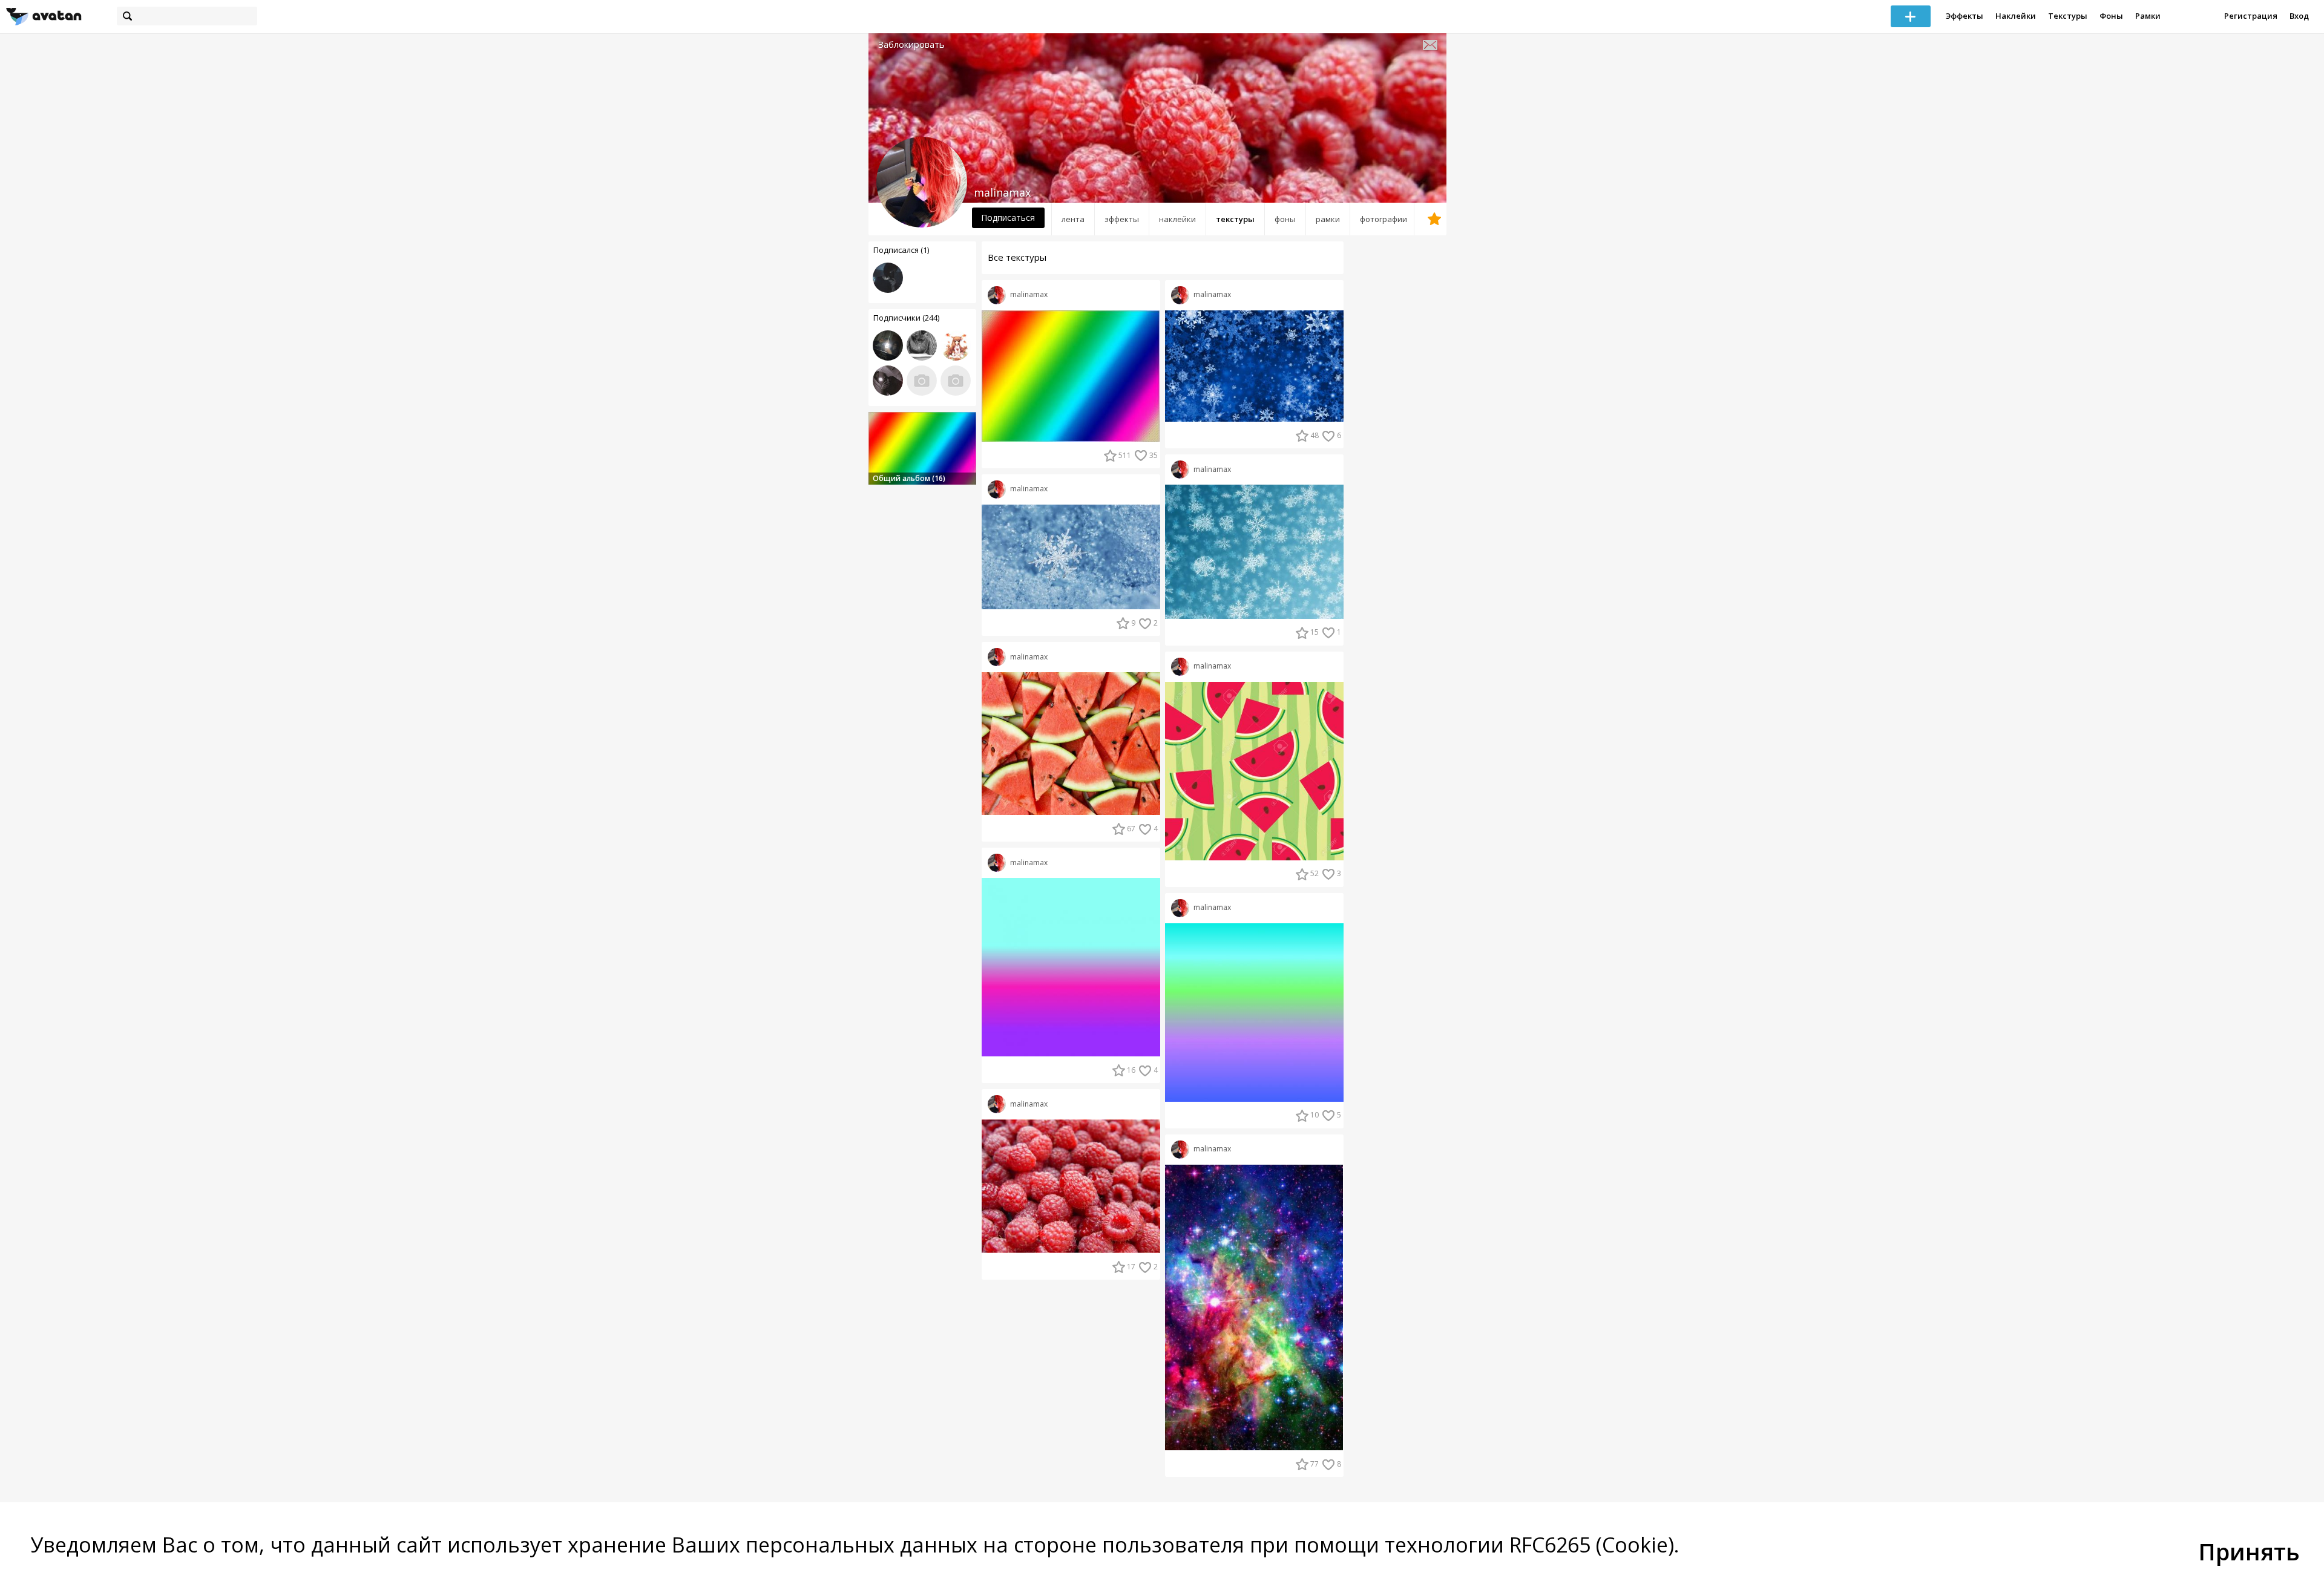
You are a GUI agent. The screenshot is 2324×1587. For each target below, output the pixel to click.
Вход (2299, 16)
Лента (1073, 219)
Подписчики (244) (906, 318)
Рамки (2148, 16)
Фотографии (1384, 219)
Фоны (2111, 16)
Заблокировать (911, 44)
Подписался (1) (901, 250)
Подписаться (1008, 218)
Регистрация (2251, 16)
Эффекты (1965, 16)
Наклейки (2016, 16)
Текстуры (2068, 16)
